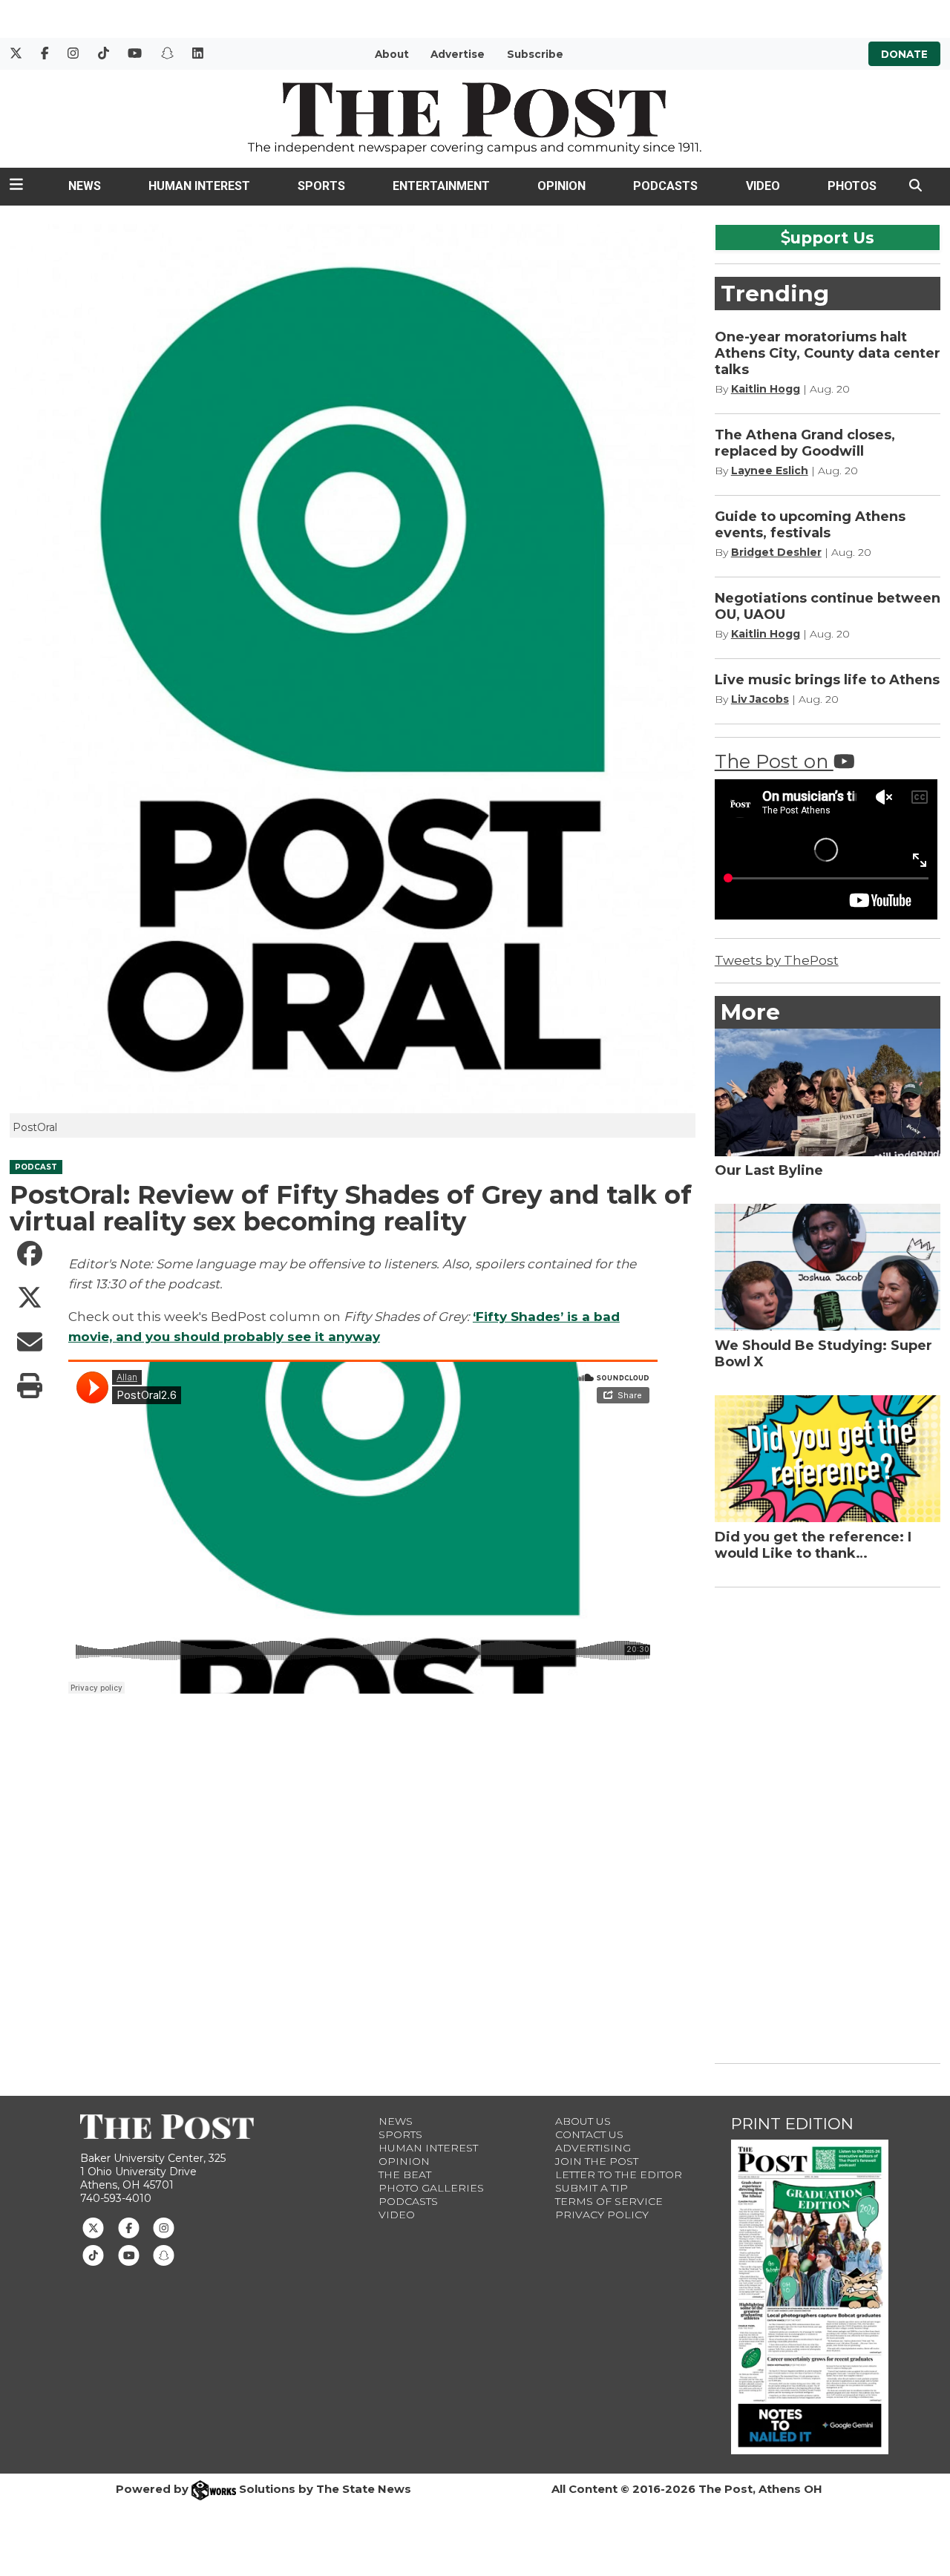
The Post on (774, 761)
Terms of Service (609, 2201)
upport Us (832, 237)
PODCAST (36, 1167)
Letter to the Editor (619, 2174)
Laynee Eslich (770, 471)
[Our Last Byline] (828, 1092)
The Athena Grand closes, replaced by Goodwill (805, 443)
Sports (321, 186)
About (392, 54)
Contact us (589, 2134)
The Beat (405, 2174)
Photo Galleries (431, 2188)
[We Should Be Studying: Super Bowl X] (828, 1267)
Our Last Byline (769, 1170)
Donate (904, 54)
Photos (852, 186)
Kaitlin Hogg (766, 389)
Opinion (561, 186)
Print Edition (792, 2124)
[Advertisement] (826, 1823)
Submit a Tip (592, 2188)
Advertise (458, 54)
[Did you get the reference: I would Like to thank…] (828, 1459)
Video (763, 186)
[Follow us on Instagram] (164, 2227)
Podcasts (665, 186)
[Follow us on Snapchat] (164, 2255)
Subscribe (535, 54)
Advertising (593, 2148)
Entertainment (441, 186)
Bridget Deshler (776, 552)
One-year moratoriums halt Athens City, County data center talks (828, 353)
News (85, 186)
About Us (583, 2121)
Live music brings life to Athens (827, 680)
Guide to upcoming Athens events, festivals (810, 525)
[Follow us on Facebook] (129, 2227)
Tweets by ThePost (777, 960)
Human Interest (199, 186)
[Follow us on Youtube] (129, 2255)
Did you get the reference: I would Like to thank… (813, 1545)
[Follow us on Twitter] (93, 2227)
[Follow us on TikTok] (93, 2255)
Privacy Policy (602, 2215)
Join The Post (597, 2161)
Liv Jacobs (760, 699)
